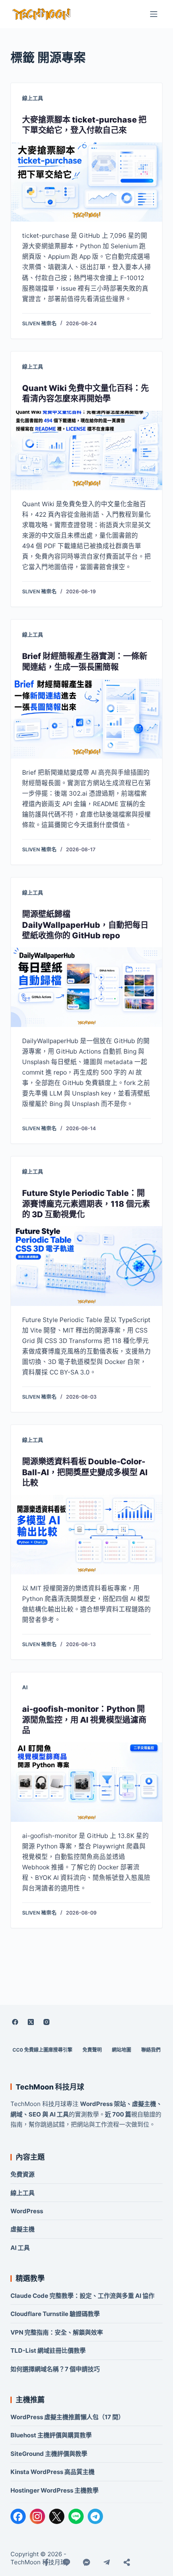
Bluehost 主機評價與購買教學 (51, 2435)
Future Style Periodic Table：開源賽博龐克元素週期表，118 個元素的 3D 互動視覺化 (86, 1204)
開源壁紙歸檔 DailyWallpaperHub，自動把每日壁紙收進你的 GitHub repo (85, 925)
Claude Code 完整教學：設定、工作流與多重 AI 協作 (82, 2296)
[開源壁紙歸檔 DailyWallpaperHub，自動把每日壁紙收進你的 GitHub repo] (86, 987)
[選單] (154, 14)
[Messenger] (86, 2562)
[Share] (127, 2562)
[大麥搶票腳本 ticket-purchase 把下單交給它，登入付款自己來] (86, 182)
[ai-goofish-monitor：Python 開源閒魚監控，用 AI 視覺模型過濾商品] (86, 1782)
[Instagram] (47, 2022)
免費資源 (23, 2174)
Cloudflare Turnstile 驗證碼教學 (55, 2314)
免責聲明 (92, 2050)
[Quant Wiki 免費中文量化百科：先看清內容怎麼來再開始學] (86, 451)
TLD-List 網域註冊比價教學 (48, 2350)
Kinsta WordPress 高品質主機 (53, 2472)
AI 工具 (20, 2248)
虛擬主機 (23, 2229)
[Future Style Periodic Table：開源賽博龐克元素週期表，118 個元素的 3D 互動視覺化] (86, 1266)
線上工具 (33, 98)
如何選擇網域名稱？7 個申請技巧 (55, 2369)
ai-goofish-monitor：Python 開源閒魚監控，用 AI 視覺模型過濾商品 (84, 1720)
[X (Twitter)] (31, 2022)
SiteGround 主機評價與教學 (49, 2454)
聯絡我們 (151, 2050)
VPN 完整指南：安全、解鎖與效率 (57, 2332)
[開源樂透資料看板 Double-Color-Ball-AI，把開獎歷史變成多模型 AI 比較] (86, 1534)
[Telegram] (95, 2516)
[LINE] (76, 2516)
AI (25, 1687)
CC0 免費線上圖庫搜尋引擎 (42, 2050)
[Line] (66, 2562)
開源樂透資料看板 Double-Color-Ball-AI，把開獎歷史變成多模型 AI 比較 (85, 1472)
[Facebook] (15, 2022)
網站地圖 (122, 2050)
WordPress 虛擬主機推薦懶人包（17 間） (67, 2417)
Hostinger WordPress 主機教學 (55, 2490)
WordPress (27, 2211)
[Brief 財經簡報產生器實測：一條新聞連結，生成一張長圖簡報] (86, 719)
